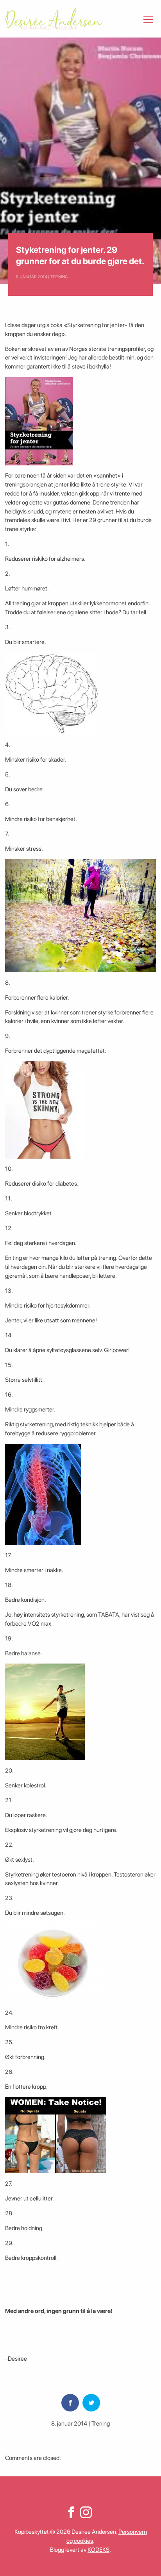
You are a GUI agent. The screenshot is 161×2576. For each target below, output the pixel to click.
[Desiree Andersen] (54, 19)
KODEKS (98, 2550)
